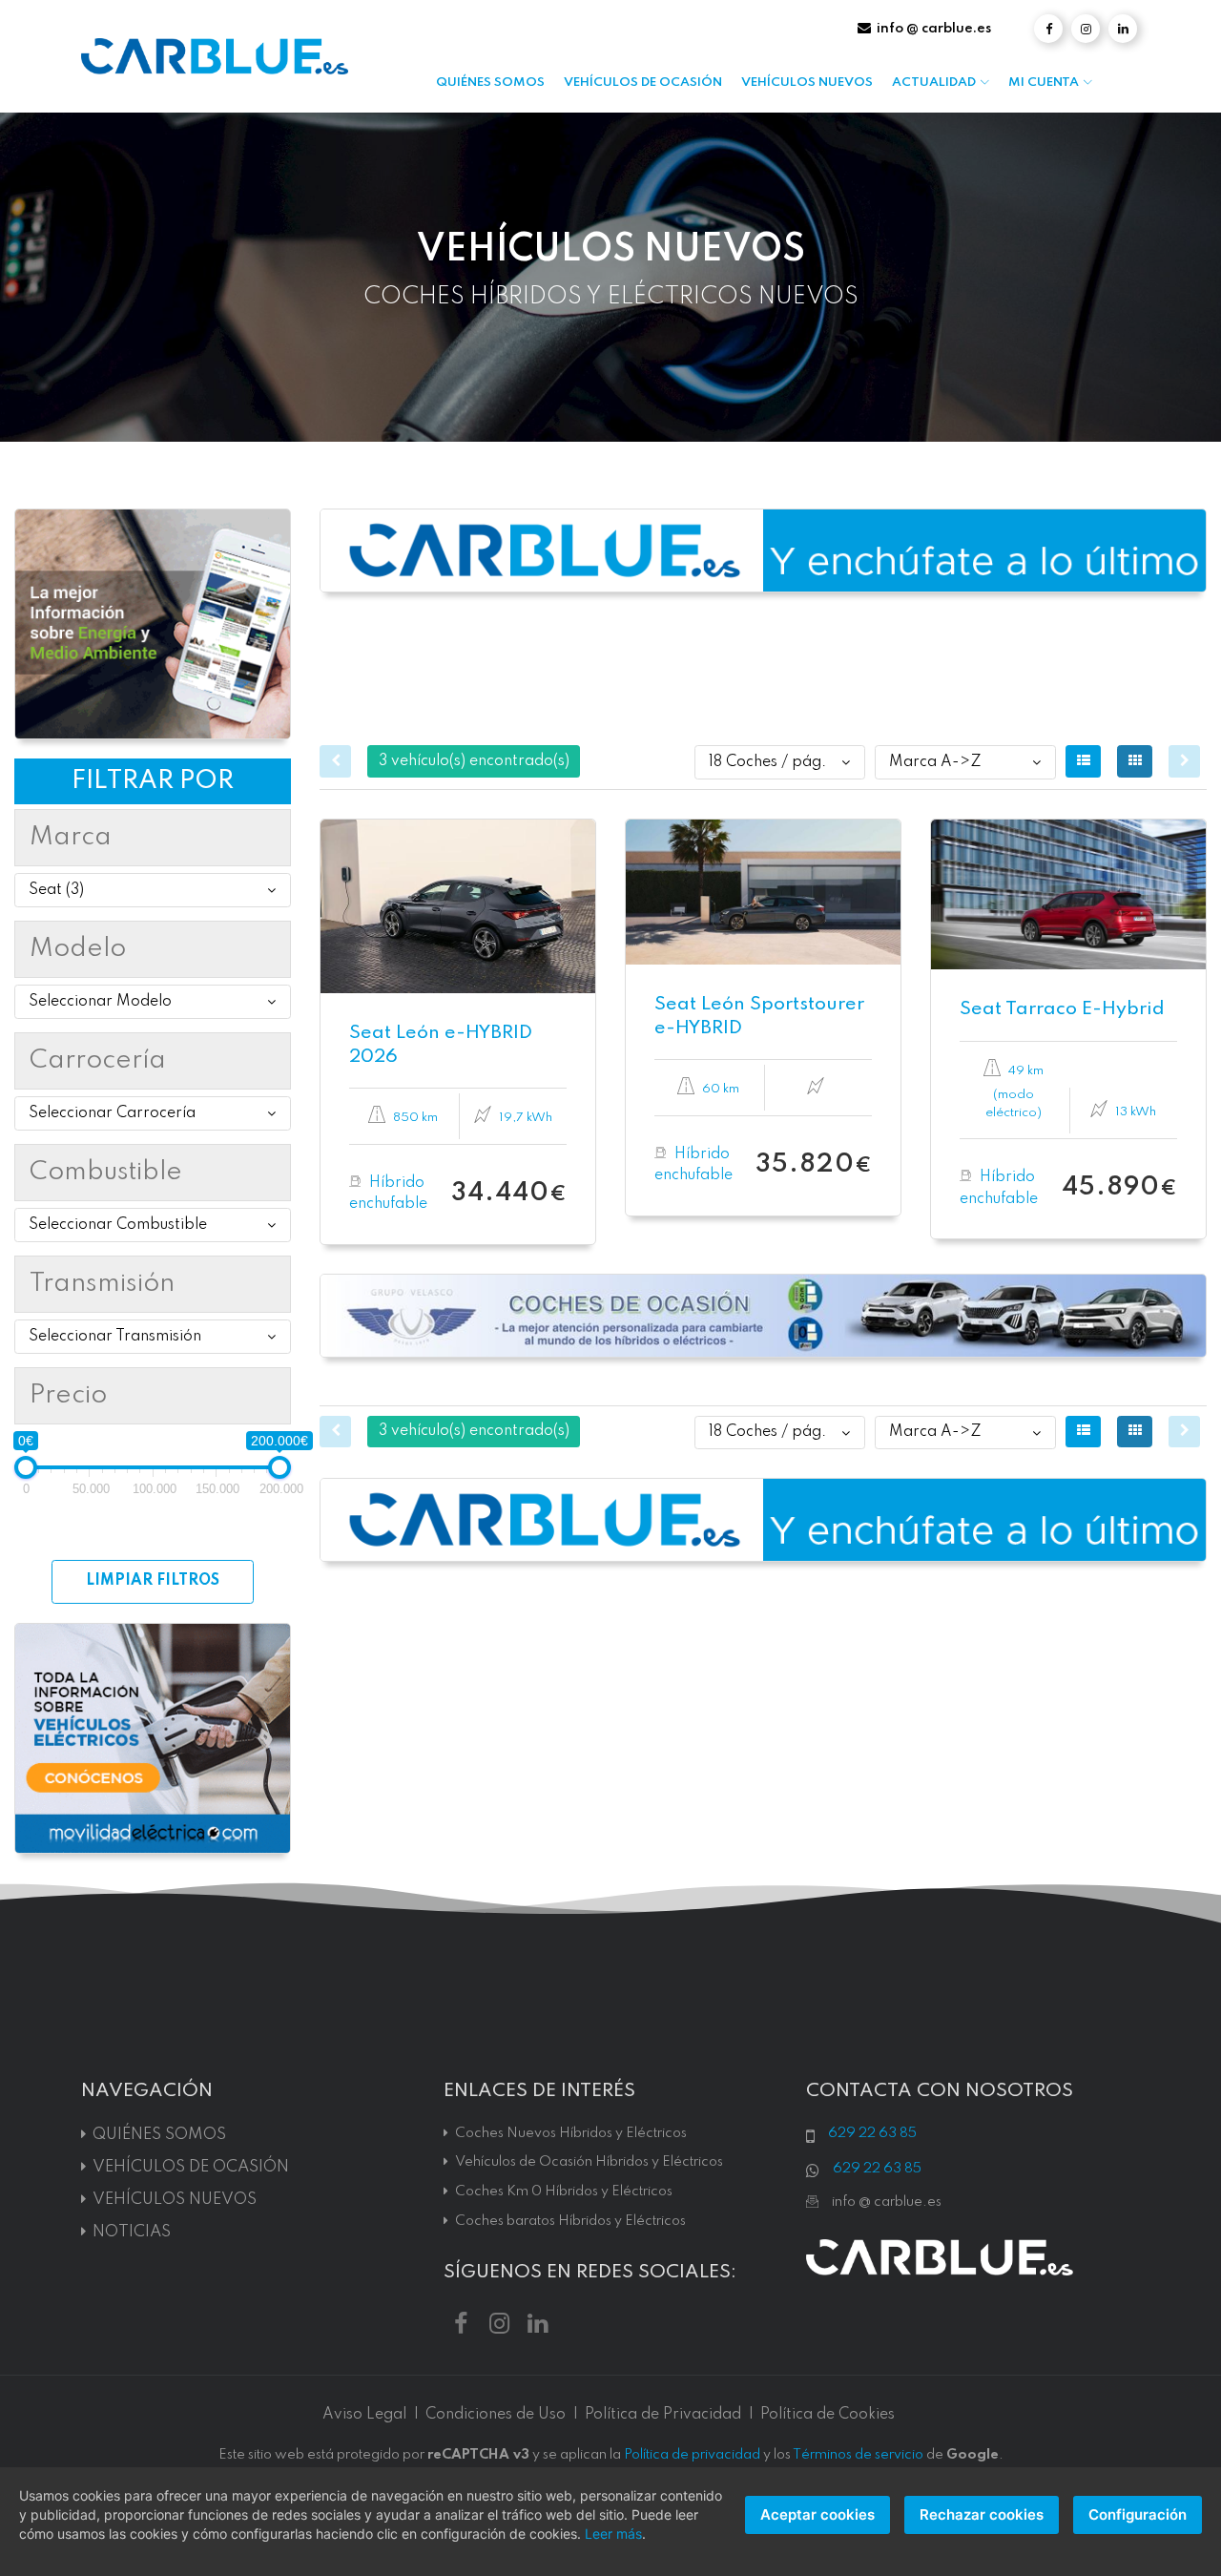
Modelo (78, 949)
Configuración (1138, 2514)
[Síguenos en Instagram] (1086, 29)
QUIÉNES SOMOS (490, 83)
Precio (68, 1395)
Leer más (613, 2534)
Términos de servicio (858, 2455)
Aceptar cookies (817, 2514)
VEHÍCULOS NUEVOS (807, 83)
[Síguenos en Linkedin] (1123, 29)
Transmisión (102, 1284)
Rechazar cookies (982, 2514)
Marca (71, 837)
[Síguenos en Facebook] (1048, 29)
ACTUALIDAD (934, 83)
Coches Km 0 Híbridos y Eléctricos (564, 2192)
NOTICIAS (132, 2232)
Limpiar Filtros (153, 1581)
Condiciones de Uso (496, 2415)
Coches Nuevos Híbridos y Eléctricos (571, 2133)
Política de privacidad (692, 2455)
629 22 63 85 (872, 2133)
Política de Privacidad (663, 2415)
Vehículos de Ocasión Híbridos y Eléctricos (589, 2162)
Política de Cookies (828, 2415)
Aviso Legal (364, 2415)
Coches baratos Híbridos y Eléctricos (570, 2221)
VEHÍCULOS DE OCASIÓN (643, 83)
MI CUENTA (1044, 83)
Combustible (106, 1172)
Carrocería (98, 1060)
